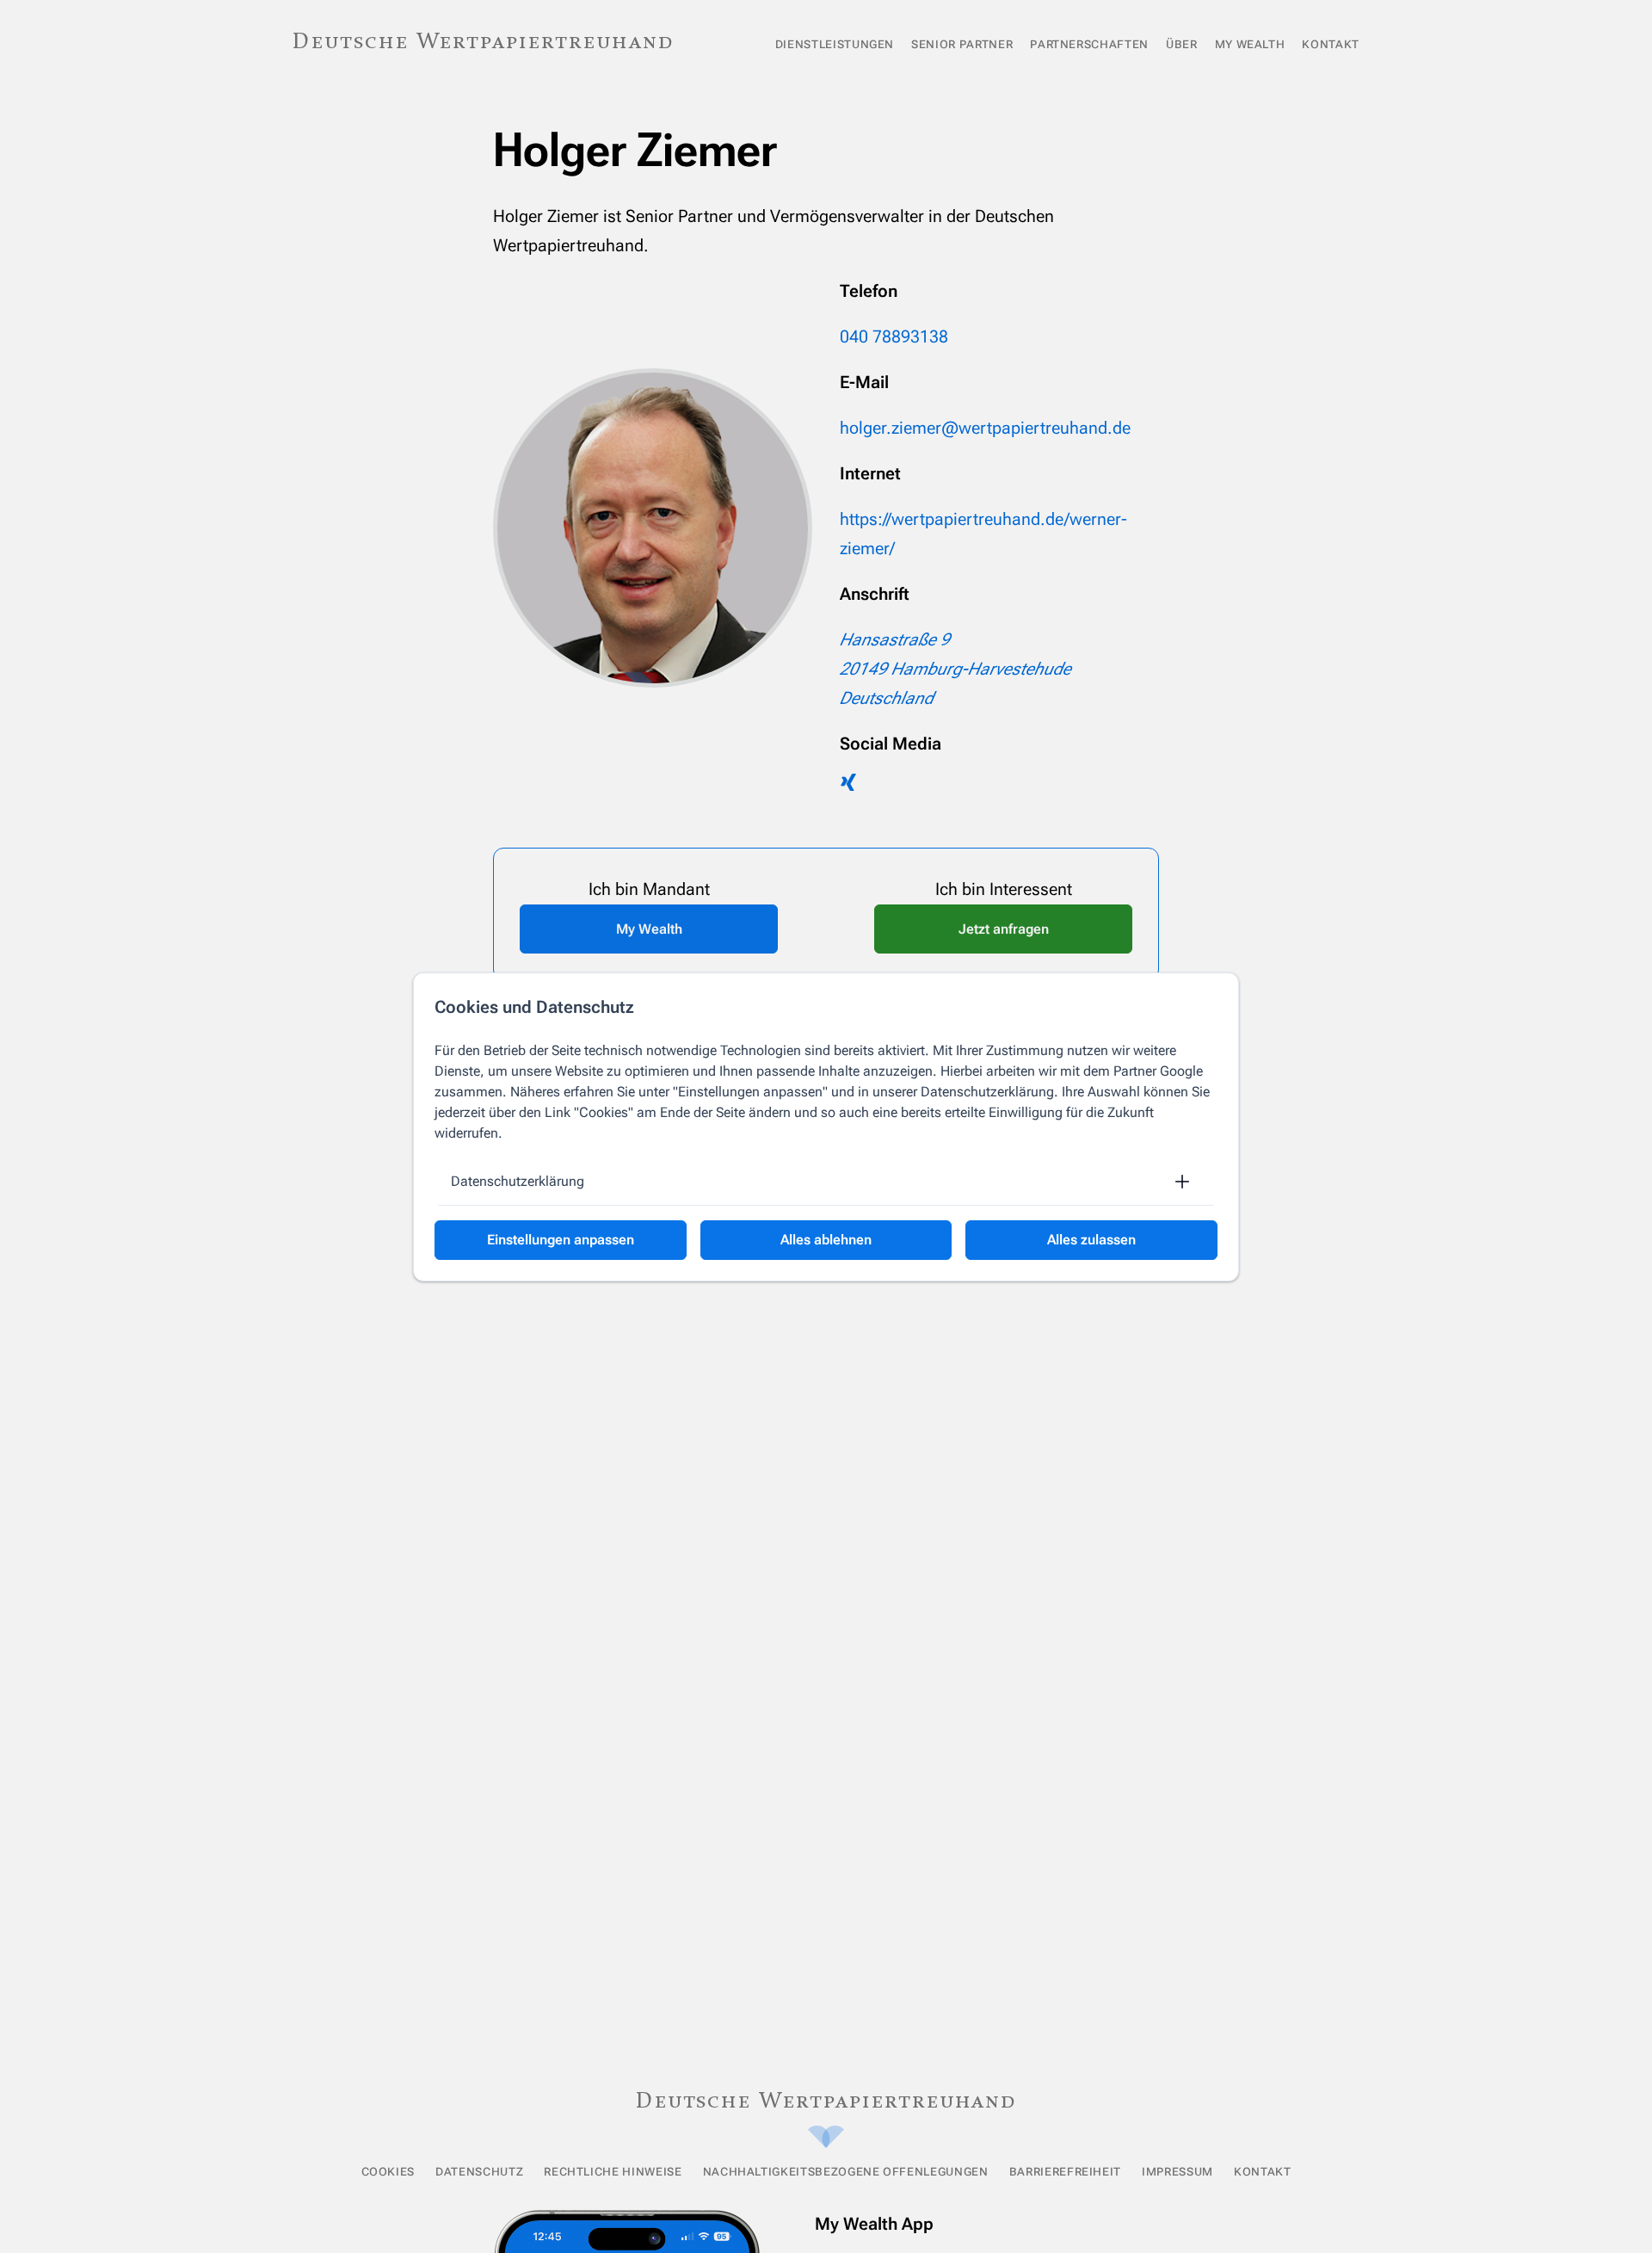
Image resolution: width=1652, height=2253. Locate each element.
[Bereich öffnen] (1182, 1182)
